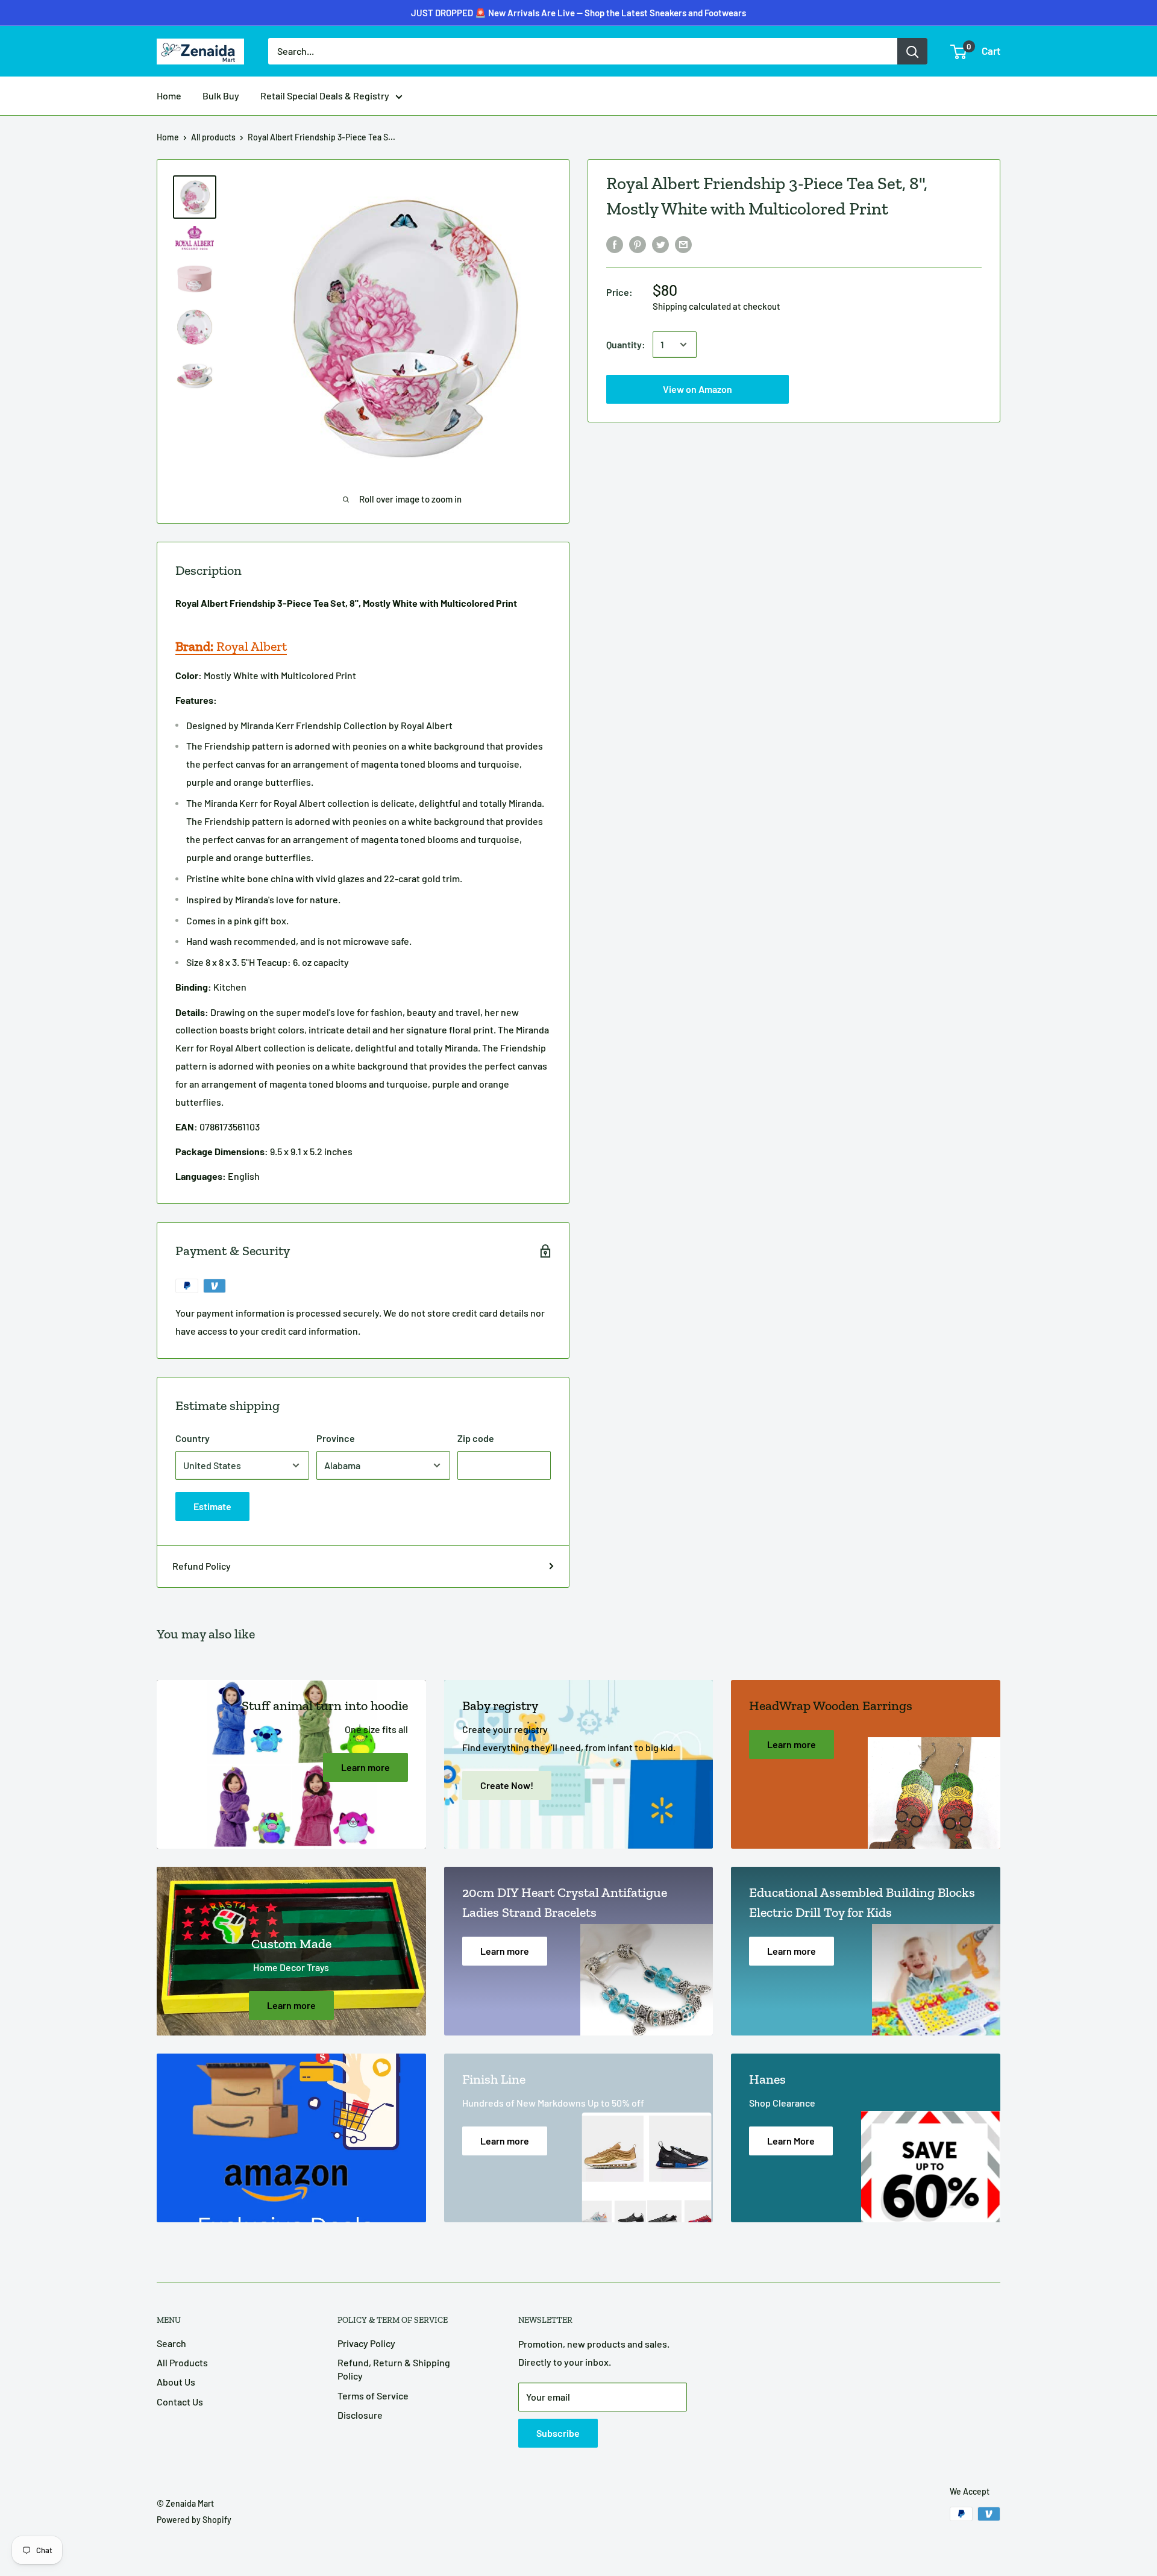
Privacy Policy (366, 2343)
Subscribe (558, 2433)
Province (336, 1438)
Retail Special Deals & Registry (325, 96)
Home (169, 96)
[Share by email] (683, 244)
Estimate (212, 1506)
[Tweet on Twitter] (660, 244)
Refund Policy (202, 1566)
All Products (182, 2362)
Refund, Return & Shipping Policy (394, 2369)
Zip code (476, 1438)
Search (171, 2343)
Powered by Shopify (194, 2520)
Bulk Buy (221, 96)
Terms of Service (373, 2396)
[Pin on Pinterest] (638, 244)
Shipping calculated (692, 306)
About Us (176, 2382)
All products (213, 137)
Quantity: (626, 344)
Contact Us (180, 2402)
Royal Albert (231, 646)
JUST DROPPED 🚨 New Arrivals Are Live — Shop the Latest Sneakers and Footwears (578, 13)
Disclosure (360, 2415)
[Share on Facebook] (615, 244)
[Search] (912, 51)
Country (193, 1438)
